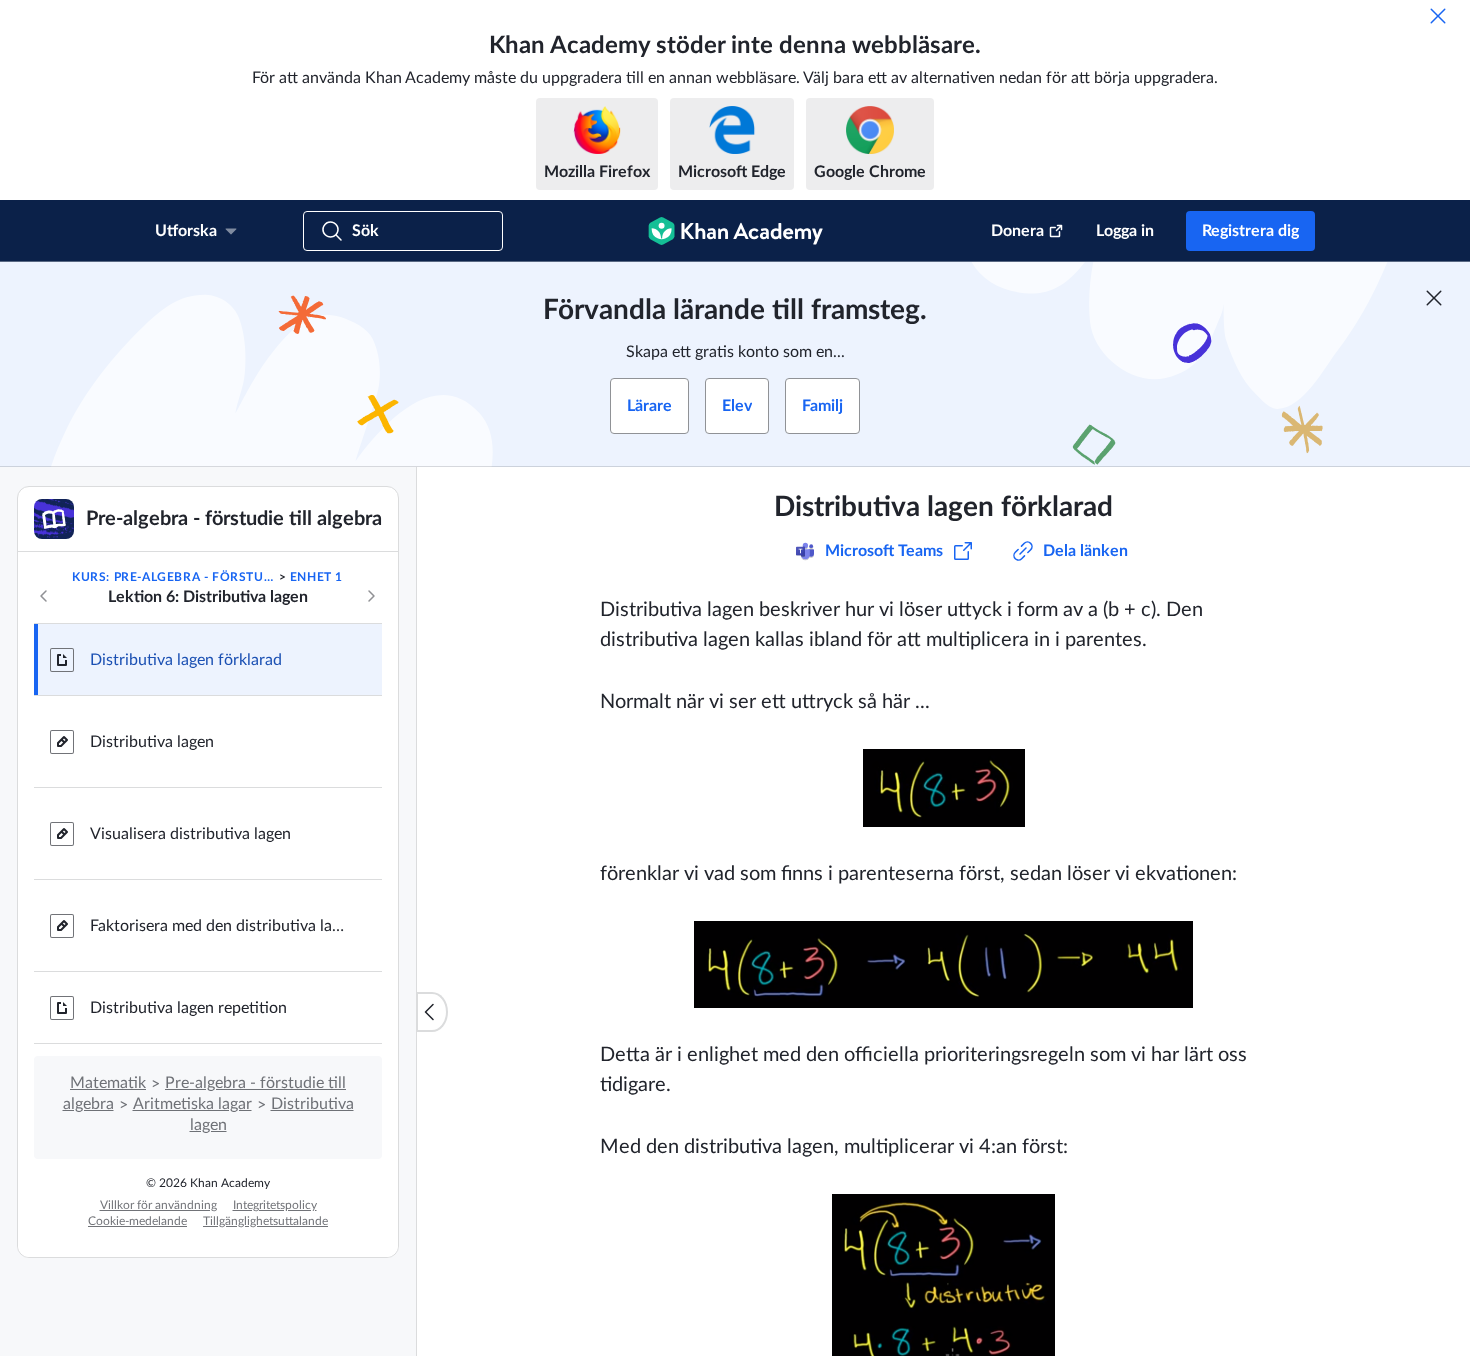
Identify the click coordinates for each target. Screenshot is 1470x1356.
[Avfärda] (1438, 16)
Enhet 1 (316, 577)
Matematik (108, 1083)
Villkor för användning (158, 1205)
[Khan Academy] (735, 231)
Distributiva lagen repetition (188, 1008)
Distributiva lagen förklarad (186, 660)
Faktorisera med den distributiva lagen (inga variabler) (220, 926)
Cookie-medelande (137, 1221)
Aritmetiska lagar (192, 1104)
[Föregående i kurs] (44, 596)
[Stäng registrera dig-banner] (1434, 298)
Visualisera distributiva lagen (190, 834)
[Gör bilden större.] (944, 788)
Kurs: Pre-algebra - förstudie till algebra (173, 577)
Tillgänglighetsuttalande (265, 1221)
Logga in (1125, 231)
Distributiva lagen (152, 742)
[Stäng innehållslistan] (432, 1012)
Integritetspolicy (275, 1205)
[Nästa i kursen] (371, 596)
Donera (1017, 231)
